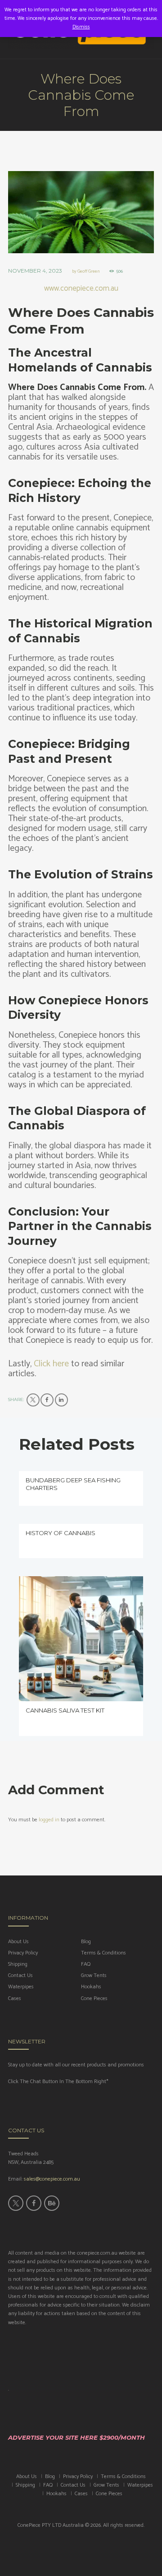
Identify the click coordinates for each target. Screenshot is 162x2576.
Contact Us (20, 1975)
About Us (18, 1942)
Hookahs (91, 1987)
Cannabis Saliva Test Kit (65, 1710)
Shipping (18, 1964)
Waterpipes (21, 1987)
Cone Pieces (94, 1998)
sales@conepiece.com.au (52, 2179)
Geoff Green (88, 271)
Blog (86, 1942)
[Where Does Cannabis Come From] (81, 212)
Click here (52, 1364)
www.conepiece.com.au (81, 288)
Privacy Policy (23, 1953)
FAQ (86, 1964)
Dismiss (81, 27)
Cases (15, 1998)
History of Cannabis (61, 1533)
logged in (49, 1820)
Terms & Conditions (103, 1953)
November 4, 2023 (35, 271)
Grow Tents (94, 1975)
